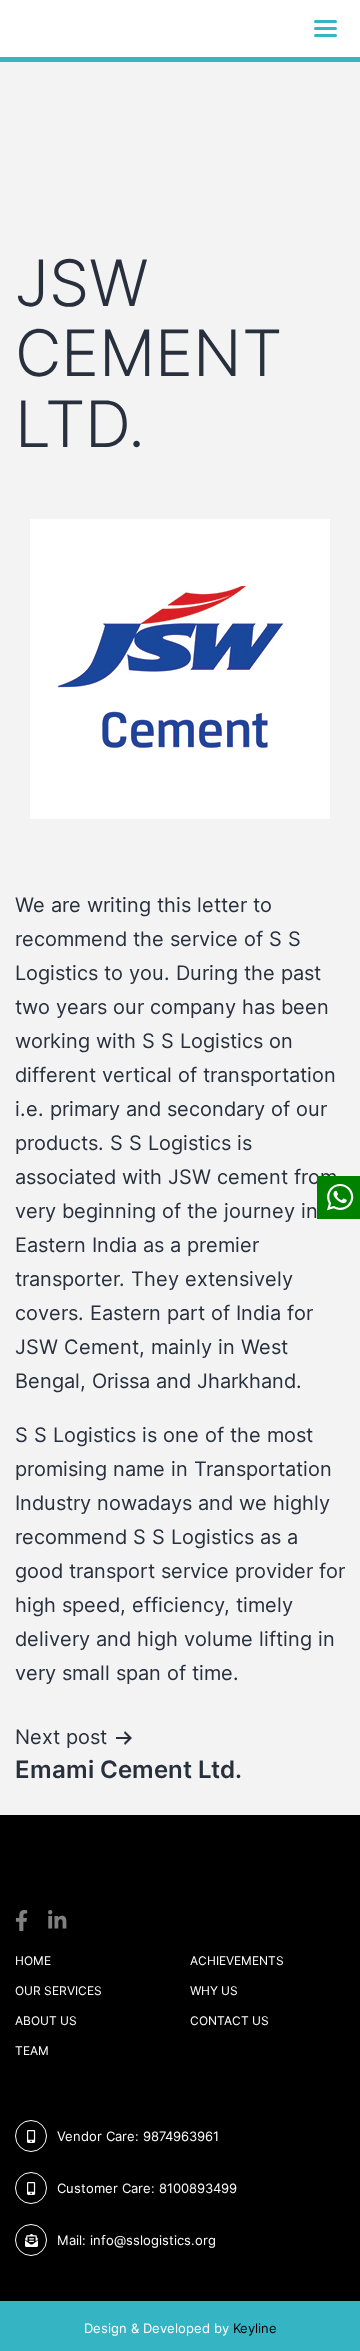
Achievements (237, 1960)
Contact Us (229, 2020)
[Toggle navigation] (325, 28)
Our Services (58, 1990)
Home (33, 1960)
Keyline (255, 2328)
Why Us (214, 1990)
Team (32, 2050)
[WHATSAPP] (338, 1197)
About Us (46, 2020)
